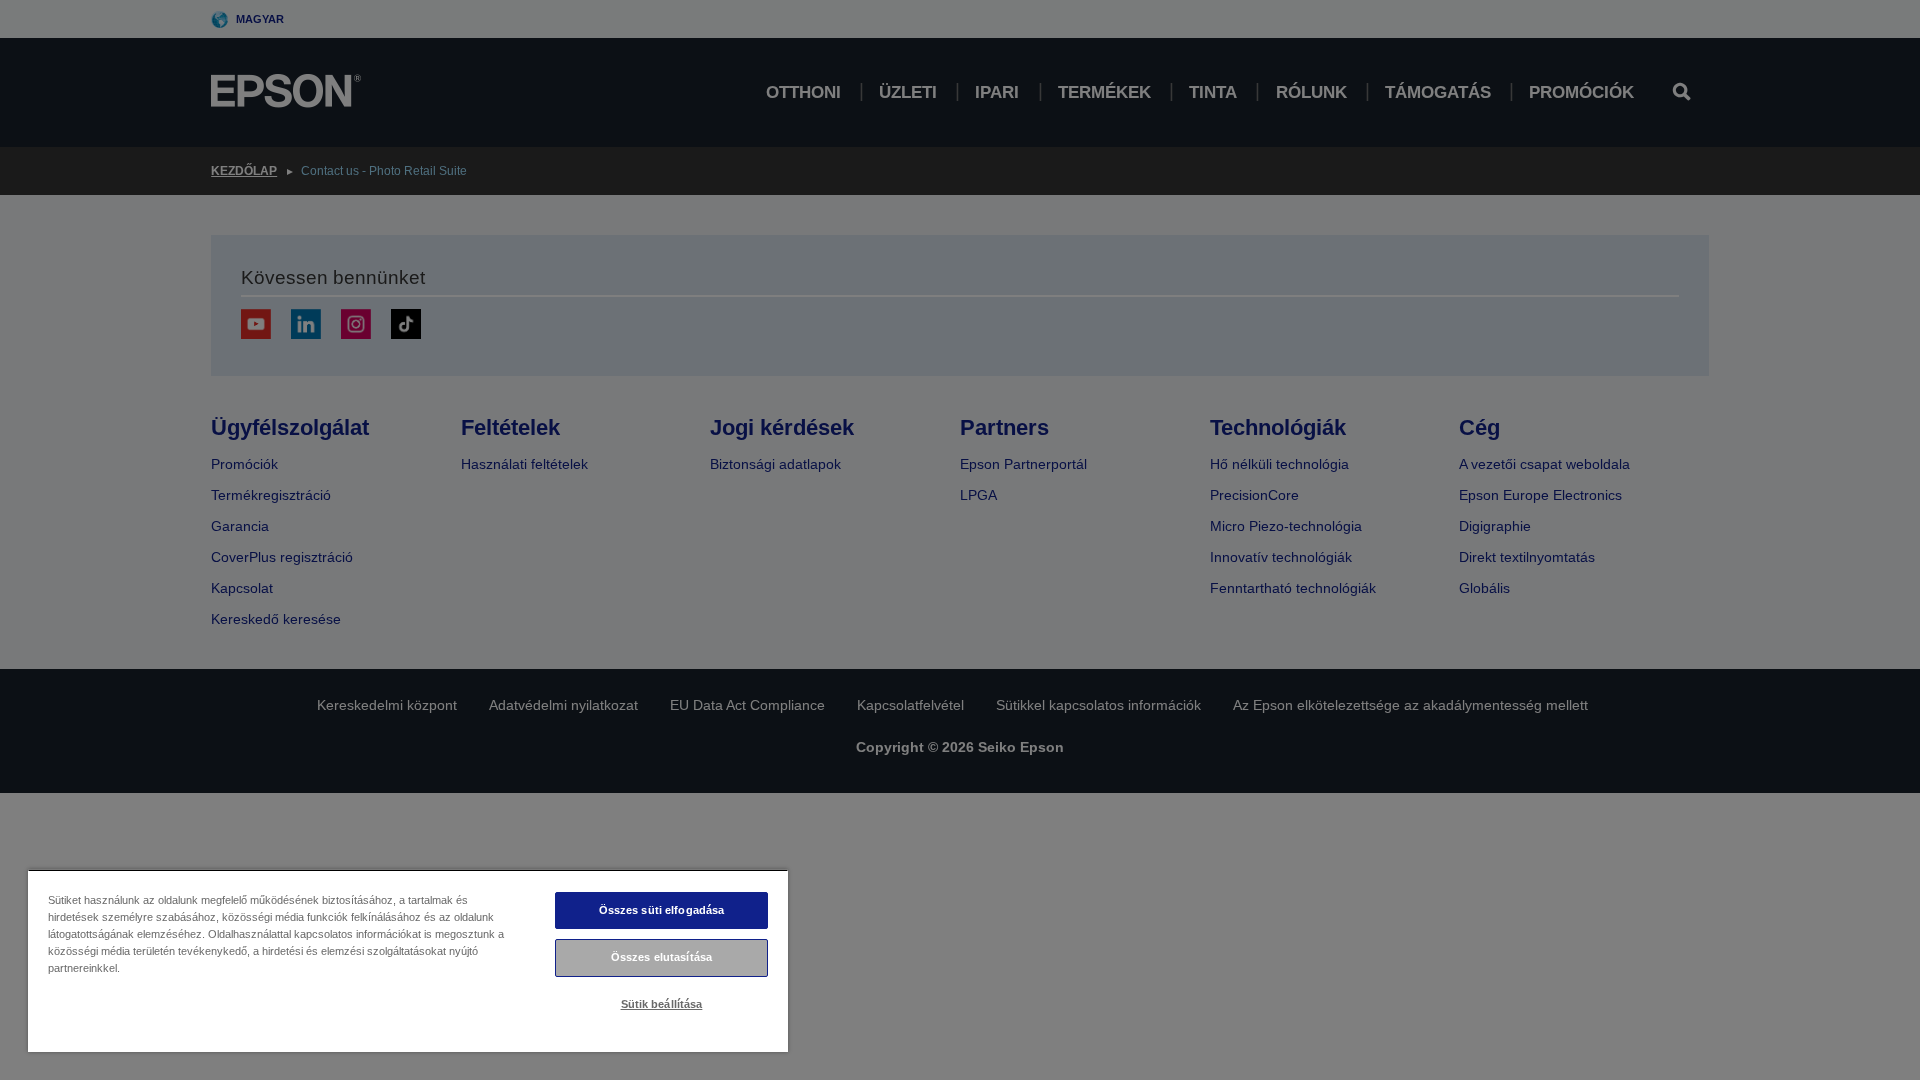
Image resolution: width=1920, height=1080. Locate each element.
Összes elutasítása (661, 957)
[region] (408, 960)
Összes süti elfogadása (662, 910)
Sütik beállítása (662, 1004)
